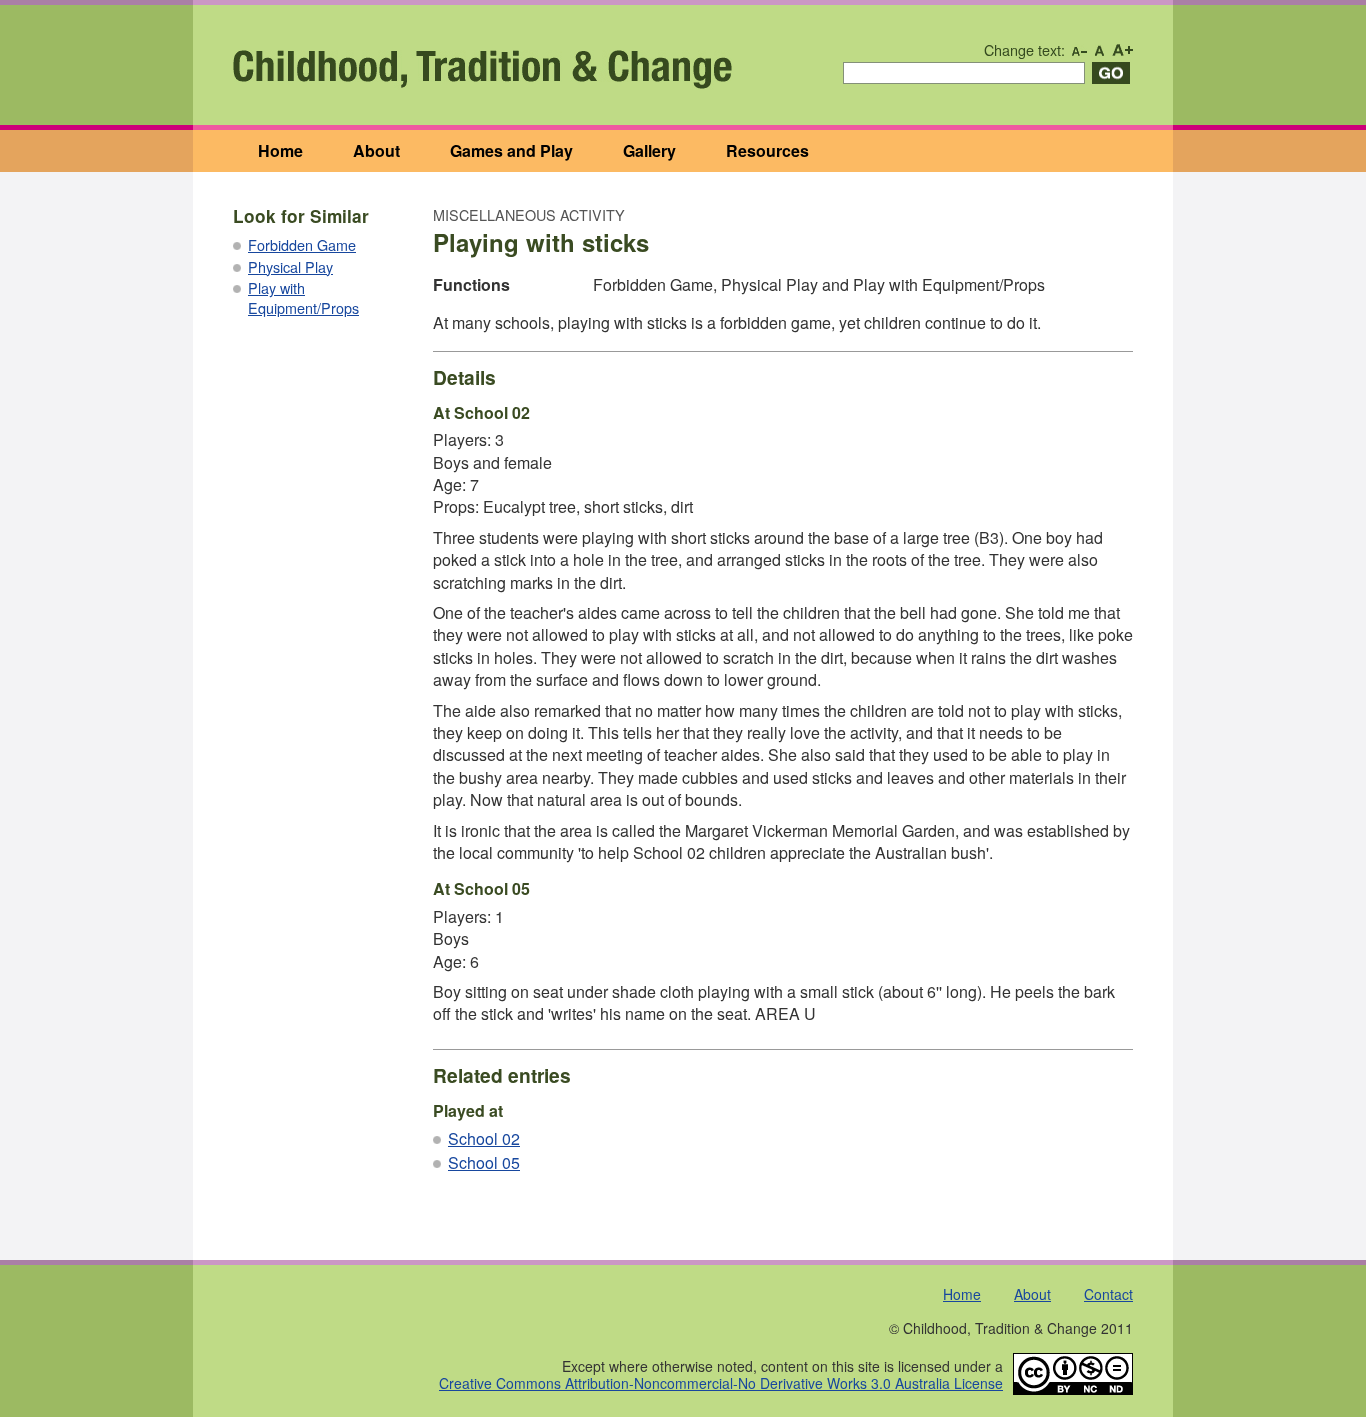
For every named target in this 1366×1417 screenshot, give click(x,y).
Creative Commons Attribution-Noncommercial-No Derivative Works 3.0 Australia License (721, 1383)
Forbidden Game (302, 244)
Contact (1108, 1294)
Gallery (649, 150)
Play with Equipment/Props (303, 297)
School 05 (484, 1162)
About (376, 150)
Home (280, 150)
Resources (767, 150)
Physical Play (290, 266)
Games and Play (511, 150)
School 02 (484, 1138)
